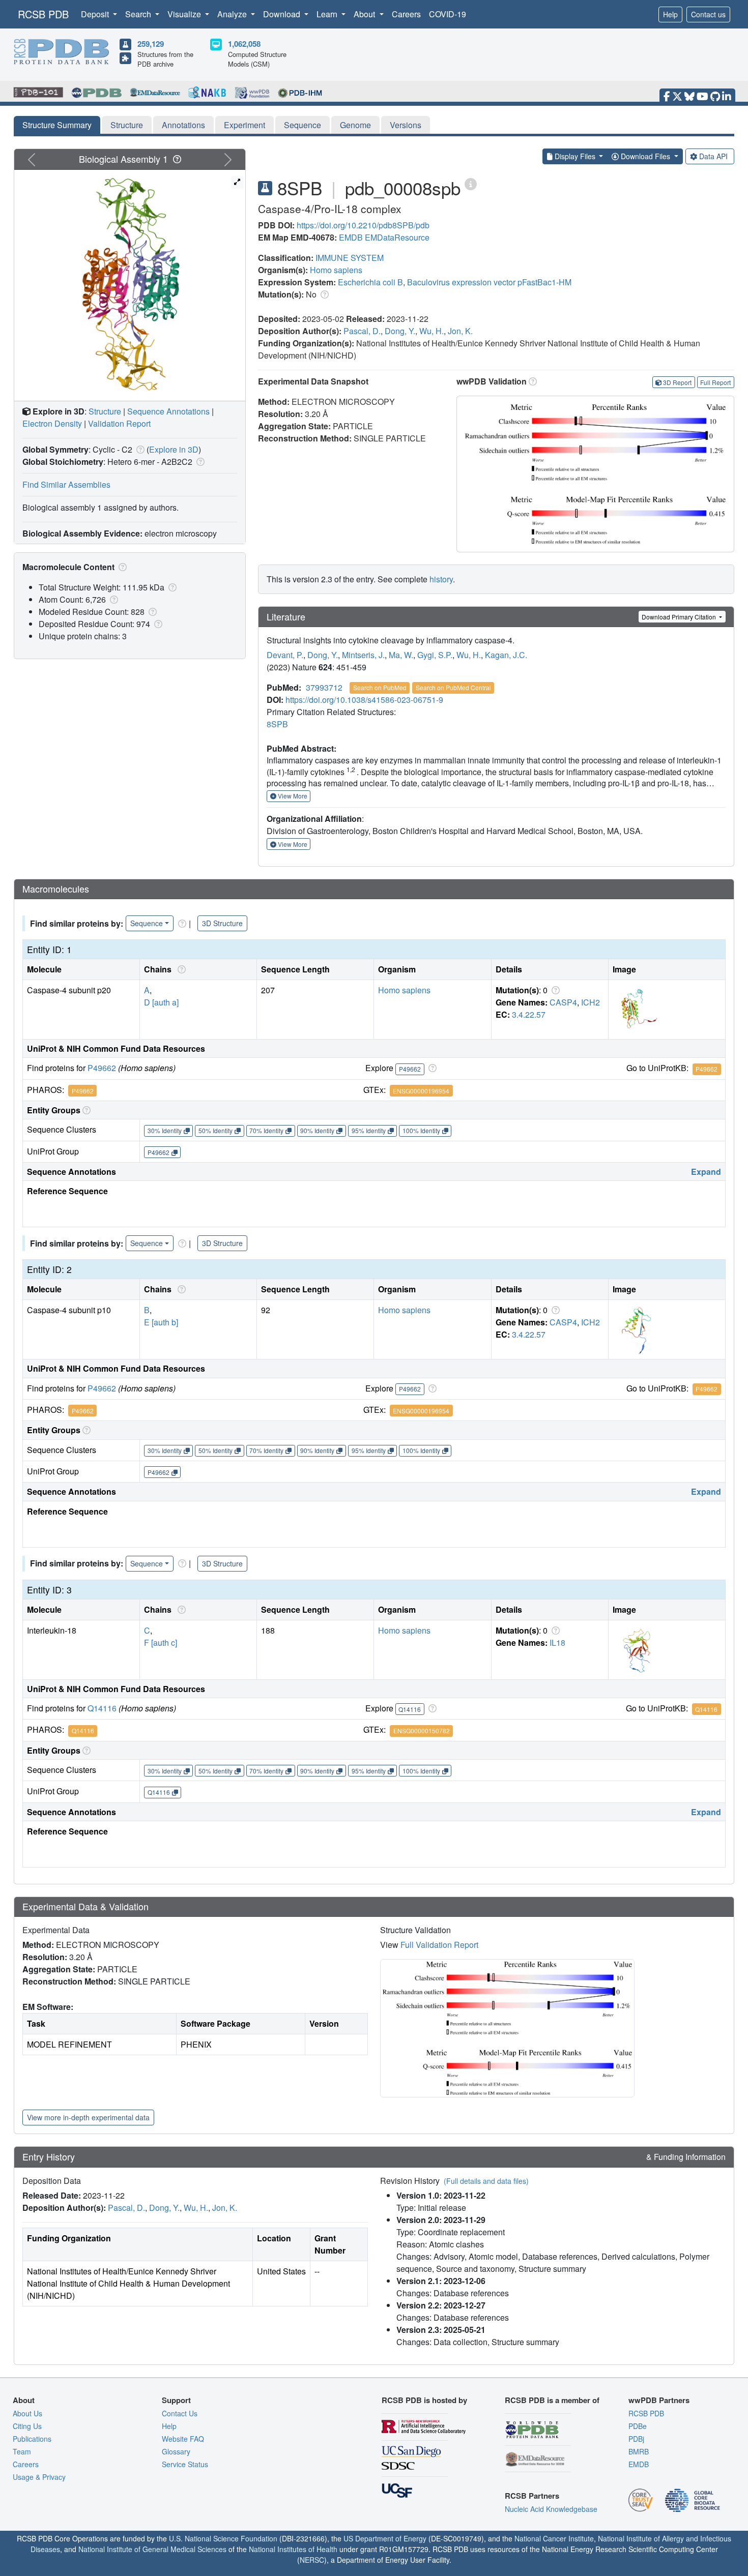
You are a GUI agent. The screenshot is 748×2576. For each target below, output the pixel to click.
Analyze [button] (233, 14)
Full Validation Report (439, 1945)
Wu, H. (431, 331)
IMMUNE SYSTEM (350, 258)
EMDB (351, 237)
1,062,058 (244, 44)
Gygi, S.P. (435, 655)
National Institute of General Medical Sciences (152, 2549)
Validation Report (119, 423)
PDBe (638, 2426)
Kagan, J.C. (506, 655)
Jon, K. (460, 331)
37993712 (324, 687)
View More (292, 796)
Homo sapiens (336, 270)
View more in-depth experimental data (88, 2117)
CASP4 (563, 1002)
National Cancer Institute (554, 2538)
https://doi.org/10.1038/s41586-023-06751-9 (364, 700)
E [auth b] (161, 1322)
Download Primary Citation (680, 617)
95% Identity (369, 1130)
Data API (713, 156)
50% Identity (215, 1130)
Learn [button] (328, 14)
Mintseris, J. (363, 655)
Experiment (244, 125)
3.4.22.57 (529, 1014)
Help (670, 14)
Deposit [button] (96, 14)
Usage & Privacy (39, 2477)
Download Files (645, 156)
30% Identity (165, 1130)
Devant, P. (285, 655)
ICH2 (591, 1002)
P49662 (102, 1068)
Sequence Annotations (168, 411)
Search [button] (139, 14)
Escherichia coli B (370, 282)
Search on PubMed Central (453, 687)
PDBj (636, 2439)
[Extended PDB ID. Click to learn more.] (471, 183)
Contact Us (180, 2413)
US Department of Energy (385, 2538)
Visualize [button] (185, 14)
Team (22, 2451)
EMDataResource (397, 237)
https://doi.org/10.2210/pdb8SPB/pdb (363, 225)
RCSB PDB (43, 14)
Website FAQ (183, 2439)
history (441, 579)
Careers (406, 14)
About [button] (365, 14)
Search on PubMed (380, 687)
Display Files (575, 156)
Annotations (183, 125)
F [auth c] (161, 1642)
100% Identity (421, 1130)
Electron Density (52, 423)
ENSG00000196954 (421, 1091)
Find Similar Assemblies (66, 484)
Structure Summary (57, 125)
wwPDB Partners (659, 2400)
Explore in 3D (174, 449)
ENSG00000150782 (422, 1730)
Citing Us (27, 2426)
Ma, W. (401, 655)
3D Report (677, 382)
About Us (27, 2413)
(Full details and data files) (486, 2181)
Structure (127, 125)
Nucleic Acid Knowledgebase (551, 2509)
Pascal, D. (362, 331)
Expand (706, 1172)
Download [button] (283, 14)
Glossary (176, 2451)
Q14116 (102, 1708)
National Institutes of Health (293, 2549)
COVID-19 (448, 14)
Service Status (185, 2464)
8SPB (277, 724)
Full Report (715, 382)
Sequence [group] (147, 923)
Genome (355, 125)
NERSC (312, 2560)
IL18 (557, 1642)
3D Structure (222, 923)
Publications (32, 2439)
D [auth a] (161, 1002)
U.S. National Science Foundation (223, 2538)
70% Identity (266, 1130)
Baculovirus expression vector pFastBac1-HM (489, 282)
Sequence (303, 125)
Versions (406, 125)
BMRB (639, 2451)
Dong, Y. (400, 331)
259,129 (151, 44)
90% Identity (317, 1130)
